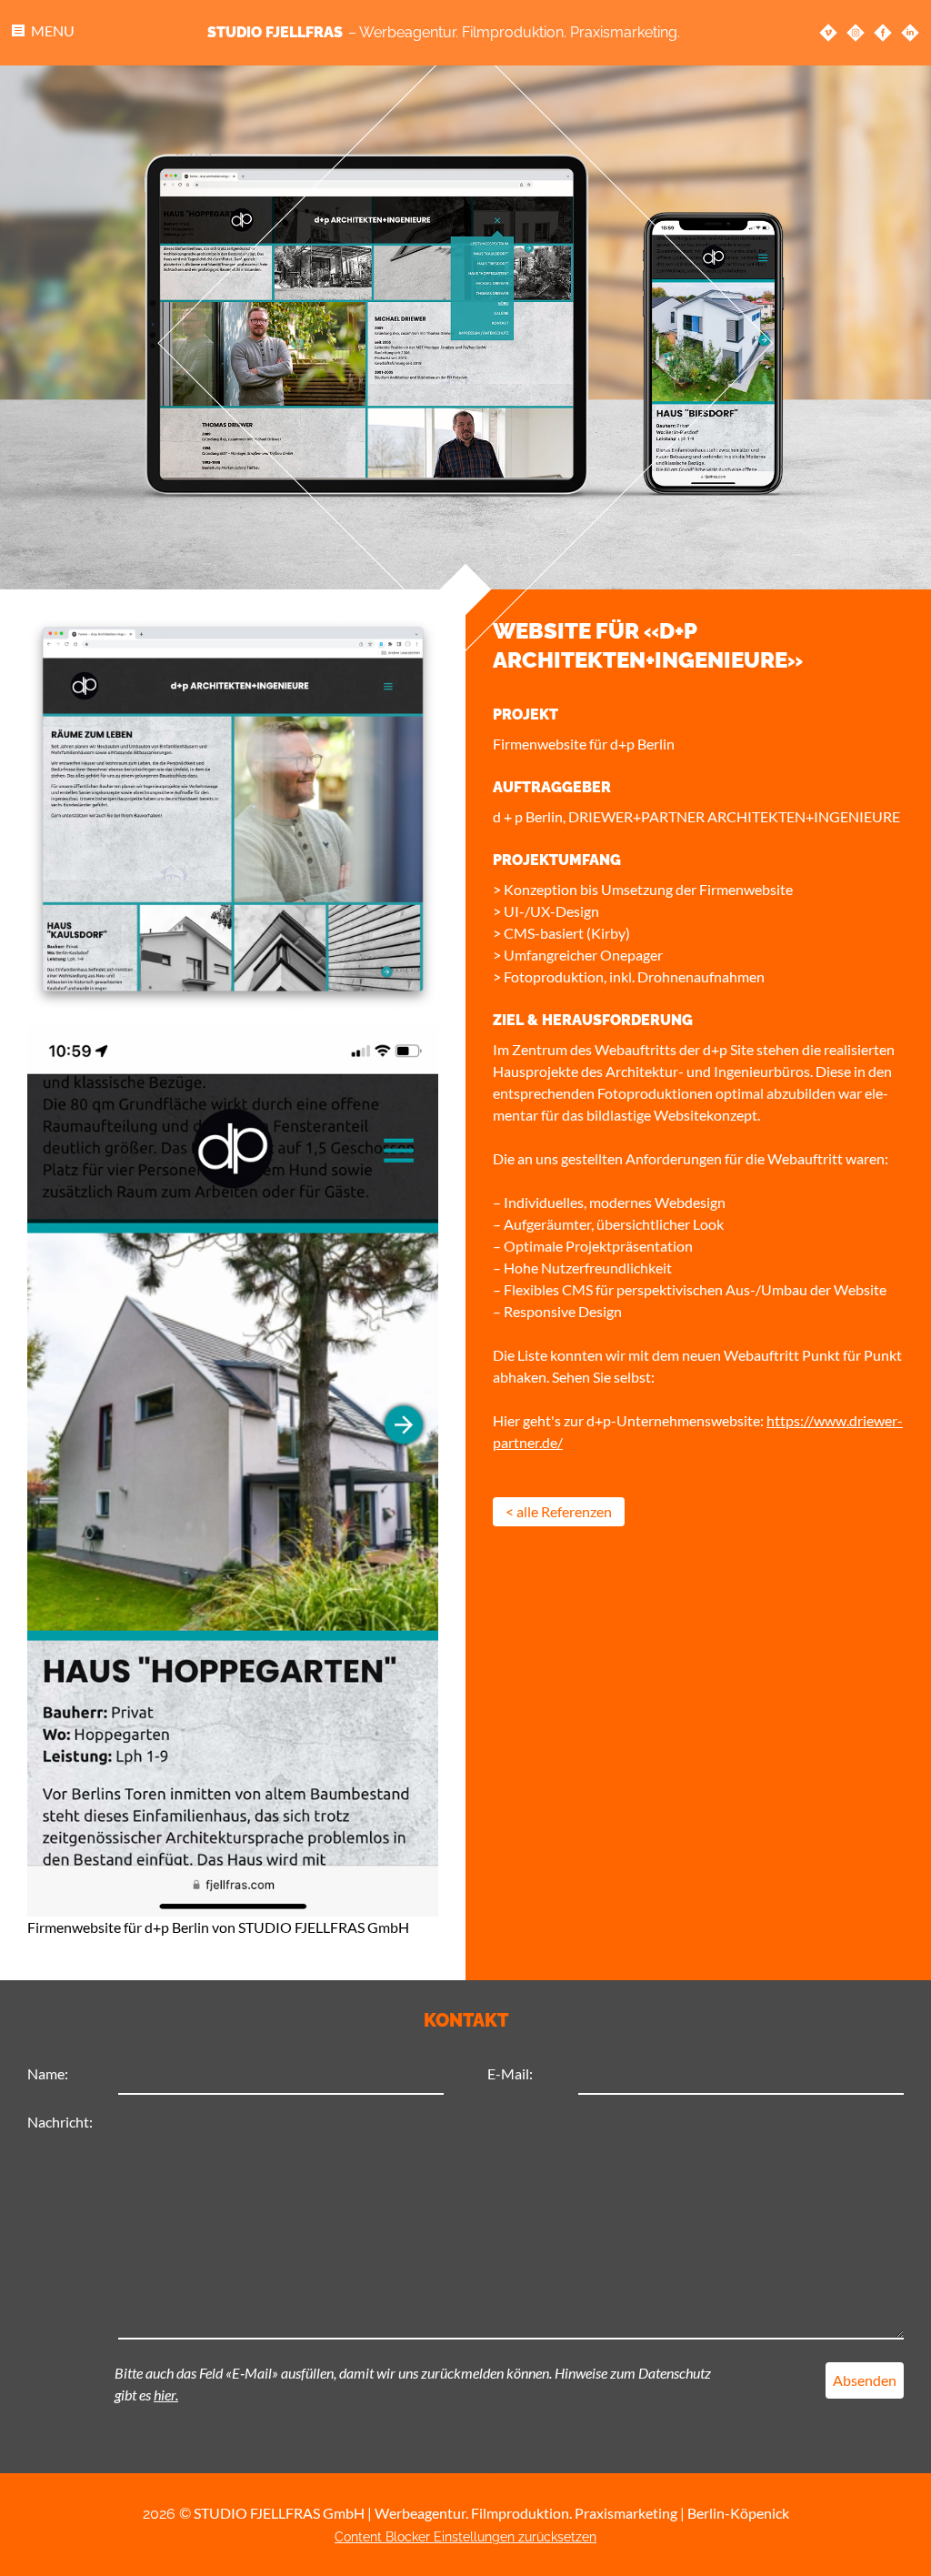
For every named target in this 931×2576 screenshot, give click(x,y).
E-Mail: (510, 2073)
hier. (166, 2395)
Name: (48, 2073)
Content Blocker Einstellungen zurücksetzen (465, 2537)
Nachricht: (60, 2122)
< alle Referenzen (559, 1511)
